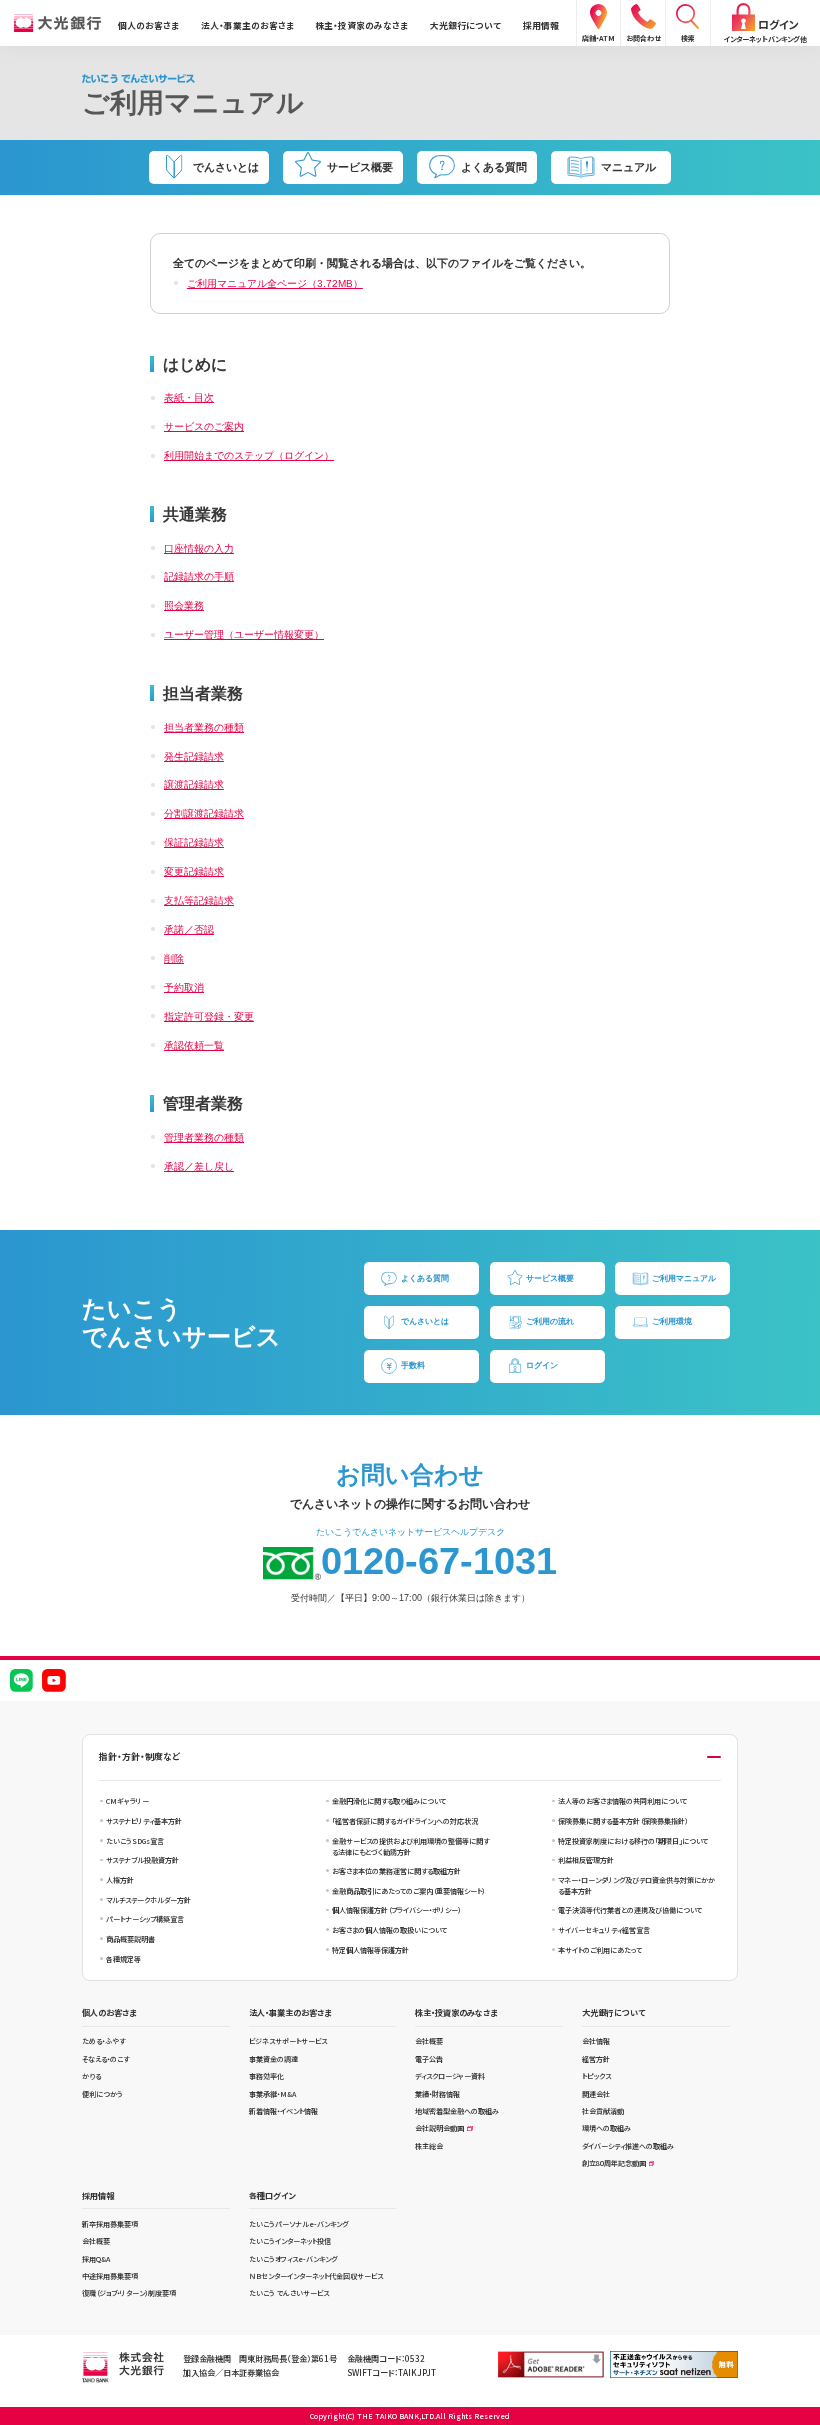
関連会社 (596, 2094)
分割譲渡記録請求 (204, 813)
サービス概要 (550, 1278)
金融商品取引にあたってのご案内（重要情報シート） (408, 1891)
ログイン (542, 1365)
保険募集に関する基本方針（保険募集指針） (623, 1821)
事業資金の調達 (273, 2059)
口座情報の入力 (199, 548)
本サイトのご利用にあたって (600, 1950)
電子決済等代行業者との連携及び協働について (630, 1910)
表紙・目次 (189, 397)
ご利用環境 (672, 1321)
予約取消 (184, 987)
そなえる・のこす (105, 2059)
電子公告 (429, 2059)
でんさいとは (425, 1321)
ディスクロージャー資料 (450, 2076)
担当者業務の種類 (204, 727)
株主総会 (429, 2146)
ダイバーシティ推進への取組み (628, 2146)
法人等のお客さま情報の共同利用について (622, 1801)
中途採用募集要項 (110, 2276)
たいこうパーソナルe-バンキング (298, 2224)
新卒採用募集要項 (110, 2224)
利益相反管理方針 (586, 1860)
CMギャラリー (127, 1801)
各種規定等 (123, 1959)
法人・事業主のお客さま (247, 25)
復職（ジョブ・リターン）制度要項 (129, 2293)
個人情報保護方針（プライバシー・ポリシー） (396, 1910)
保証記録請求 (194, 842)
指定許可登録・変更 (209, 1016)
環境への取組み (606, 2128)
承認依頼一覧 (194, 1045)
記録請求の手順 (199, 576)
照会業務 (184, 605)
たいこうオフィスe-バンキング (293, 2259)
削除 (174, 958)
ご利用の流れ (550, 1321)
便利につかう (102, 2094)
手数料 (413, 1365)
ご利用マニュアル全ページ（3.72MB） (275, 283)
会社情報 (596, 2041)
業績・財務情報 (437, 2094)
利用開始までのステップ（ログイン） (249, 455)
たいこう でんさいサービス (289, 2293)
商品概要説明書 (130, 1939)
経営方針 (596, 2059)
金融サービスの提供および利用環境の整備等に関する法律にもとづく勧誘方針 (410, 1846)
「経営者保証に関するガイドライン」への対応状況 (405, 1821)
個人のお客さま (148, 25)
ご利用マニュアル (684, 1278)
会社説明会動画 (439, 2128)
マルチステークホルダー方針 (148, 1900)
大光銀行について (465, 25)
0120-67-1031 (439, 1560)
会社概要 (429, 2041)
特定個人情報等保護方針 (370, 1950)
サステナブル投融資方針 (142, 1860)
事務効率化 (266, 2076)
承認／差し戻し (199, 1166)
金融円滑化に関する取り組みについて (389, 1801)
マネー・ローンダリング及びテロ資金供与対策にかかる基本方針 (636, 1885)
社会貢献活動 (603, 2111)
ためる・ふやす (103, 2041)
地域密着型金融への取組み (457, 2111)
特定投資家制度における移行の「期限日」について (633, 1841)
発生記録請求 (194, 756)
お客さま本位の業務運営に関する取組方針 (396, 1871)
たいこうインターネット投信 (290, 2241)
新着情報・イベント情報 (283, 2111)
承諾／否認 (189, 929)
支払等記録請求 (199, 900)
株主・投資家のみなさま (361, 25)
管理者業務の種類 (204, 1137)
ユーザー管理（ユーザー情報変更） (244, 634)
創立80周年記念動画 (614, 2163)
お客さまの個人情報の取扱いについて (389, 1930)
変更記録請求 (194, 871)
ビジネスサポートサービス (288, 2041)
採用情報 (541, 25)
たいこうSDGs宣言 (135, 1841)
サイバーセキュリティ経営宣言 (604, 1930)
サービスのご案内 (204, 426)
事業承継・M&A (272, 2094)
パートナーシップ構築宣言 (145, 1919)
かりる (91, 2076)
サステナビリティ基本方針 (144, 1821)
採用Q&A (96, 2259)
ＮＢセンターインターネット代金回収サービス (316, 2276)
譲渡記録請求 (194, 784)
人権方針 (120, 1880)
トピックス (596, 2076)
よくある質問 (425, 1278)
